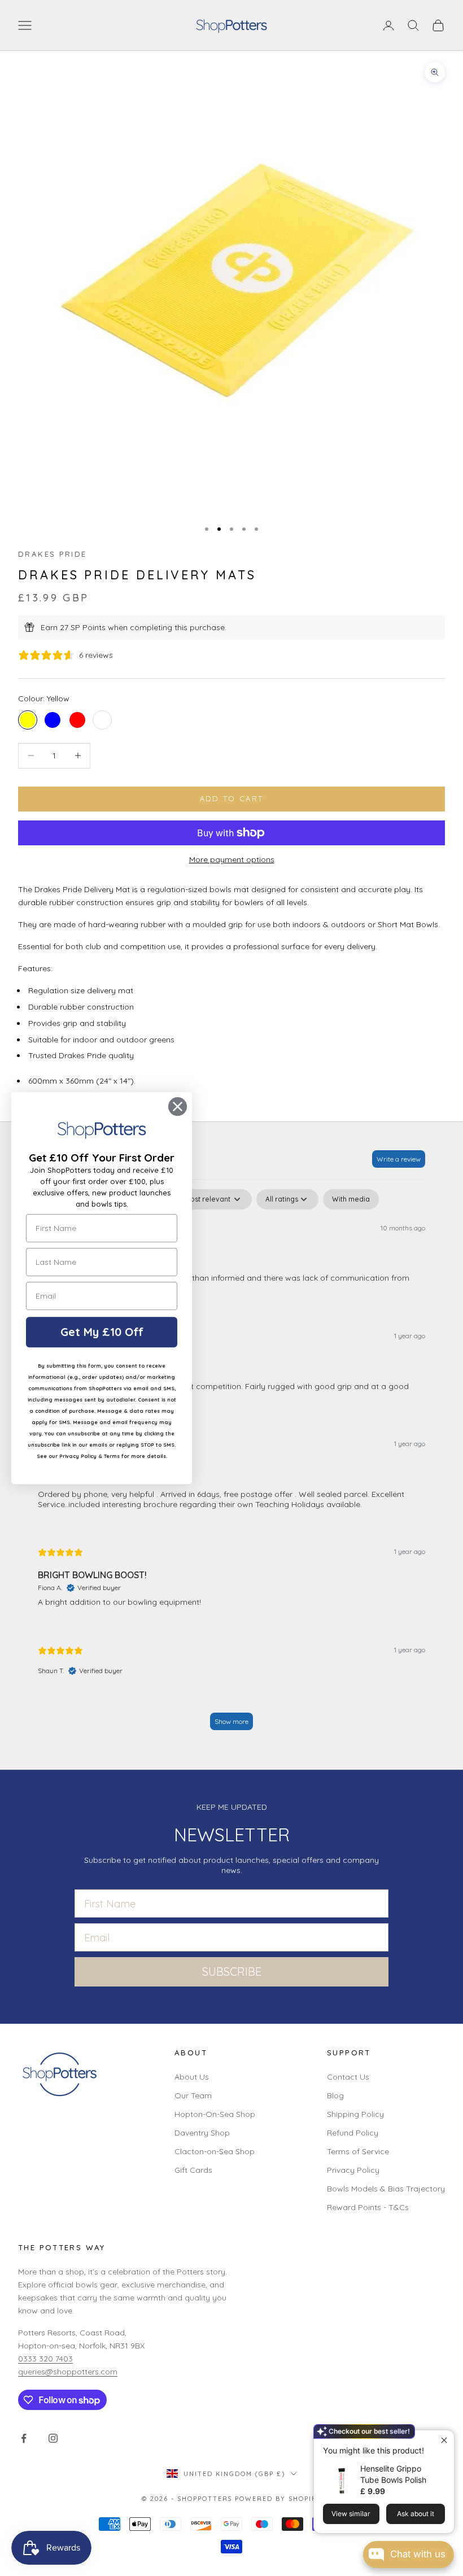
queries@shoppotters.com (68, 2372)
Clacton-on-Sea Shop (215, 2151)
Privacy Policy (353, 2170)
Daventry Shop (202, 2133)
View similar (351, 2514)
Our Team (193, 2095)
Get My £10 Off (102, 1332)
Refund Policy (353, 2133)
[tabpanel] (231, 1465)
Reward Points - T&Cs (368, 2207)
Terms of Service (358, 2151)
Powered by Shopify (278, 2499)
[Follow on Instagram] (53, 2438)
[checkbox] (351, 1199)
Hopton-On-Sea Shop (215, 2114)
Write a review (399, 1159)
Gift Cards (193, 2170)
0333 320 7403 (45, 2359)
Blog (335, 2095)
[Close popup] (444, 2440)
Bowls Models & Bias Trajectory (386, 2189)
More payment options (232, 859)
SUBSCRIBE (232, 1972)
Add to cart (232, 798)
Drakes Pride (53, 554)
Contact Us (348, 2077)
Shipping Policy (355, 2114)
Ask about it (416, 2514)
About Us (192, 2077)
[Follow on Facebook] (24, 2438)
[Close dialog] (178, 1106)
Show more (231, 1721)
